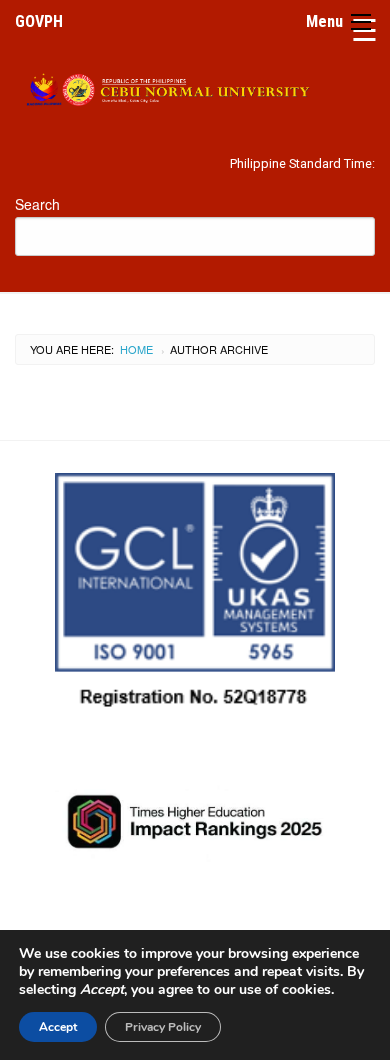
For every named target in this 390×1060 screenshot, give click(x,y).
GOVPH (39, 21)
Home (136, 349)
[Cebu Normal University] (195, 86)
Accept (58, 1027)
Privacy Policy (163, 1027)
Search (37, 204)
